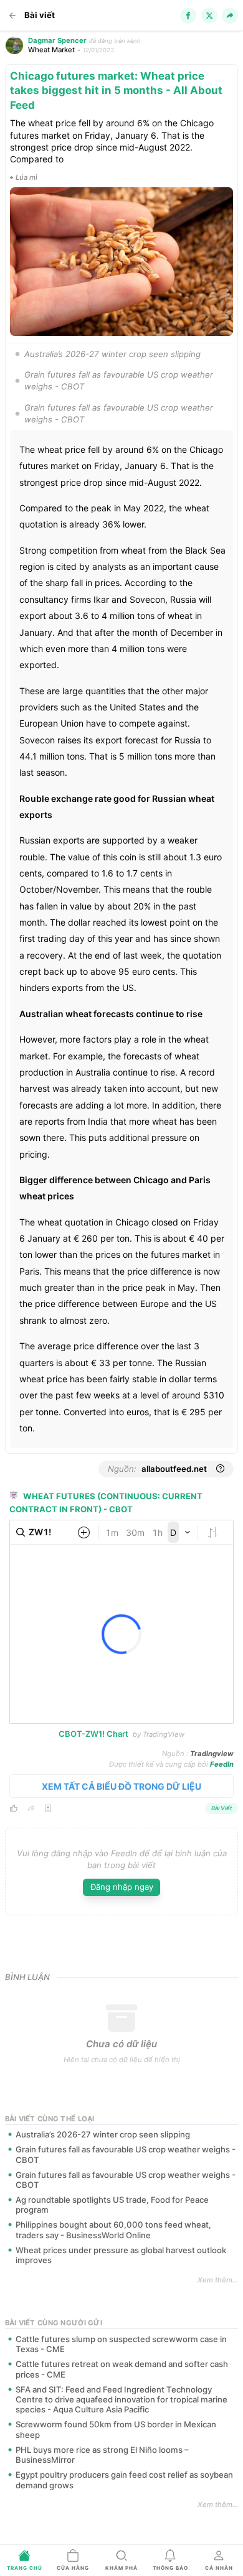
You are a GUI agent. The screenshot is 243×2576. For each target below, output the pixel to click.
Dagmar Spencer (57, 40)
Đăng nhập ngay (122, 1887)
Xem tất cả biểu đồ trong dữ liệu (121, 1786)
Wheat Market (51, 50)
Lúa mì (26, 177)
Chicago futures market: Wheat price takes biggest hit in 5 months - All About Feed (116, 91)
